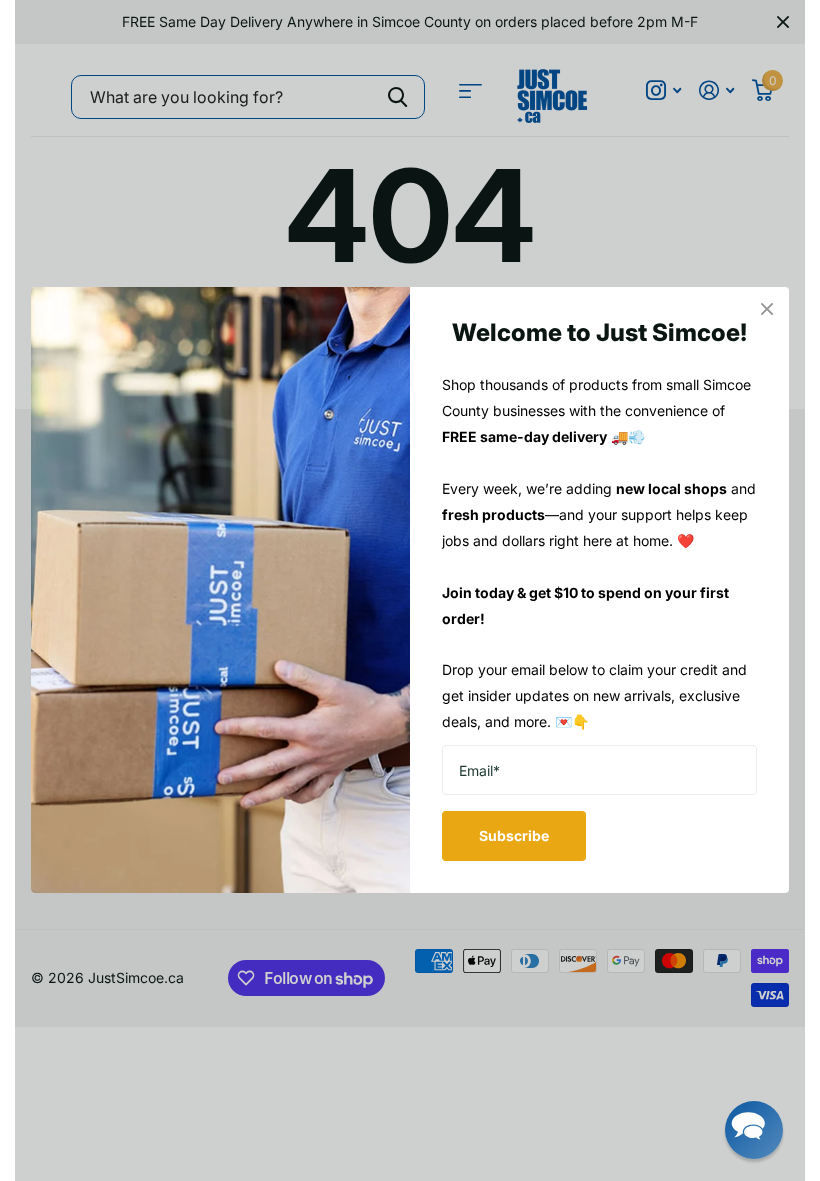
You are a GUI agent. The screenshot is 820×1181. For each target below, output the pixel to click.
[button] (754, 1130)
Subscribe (514, 835)
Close (767, 309)
